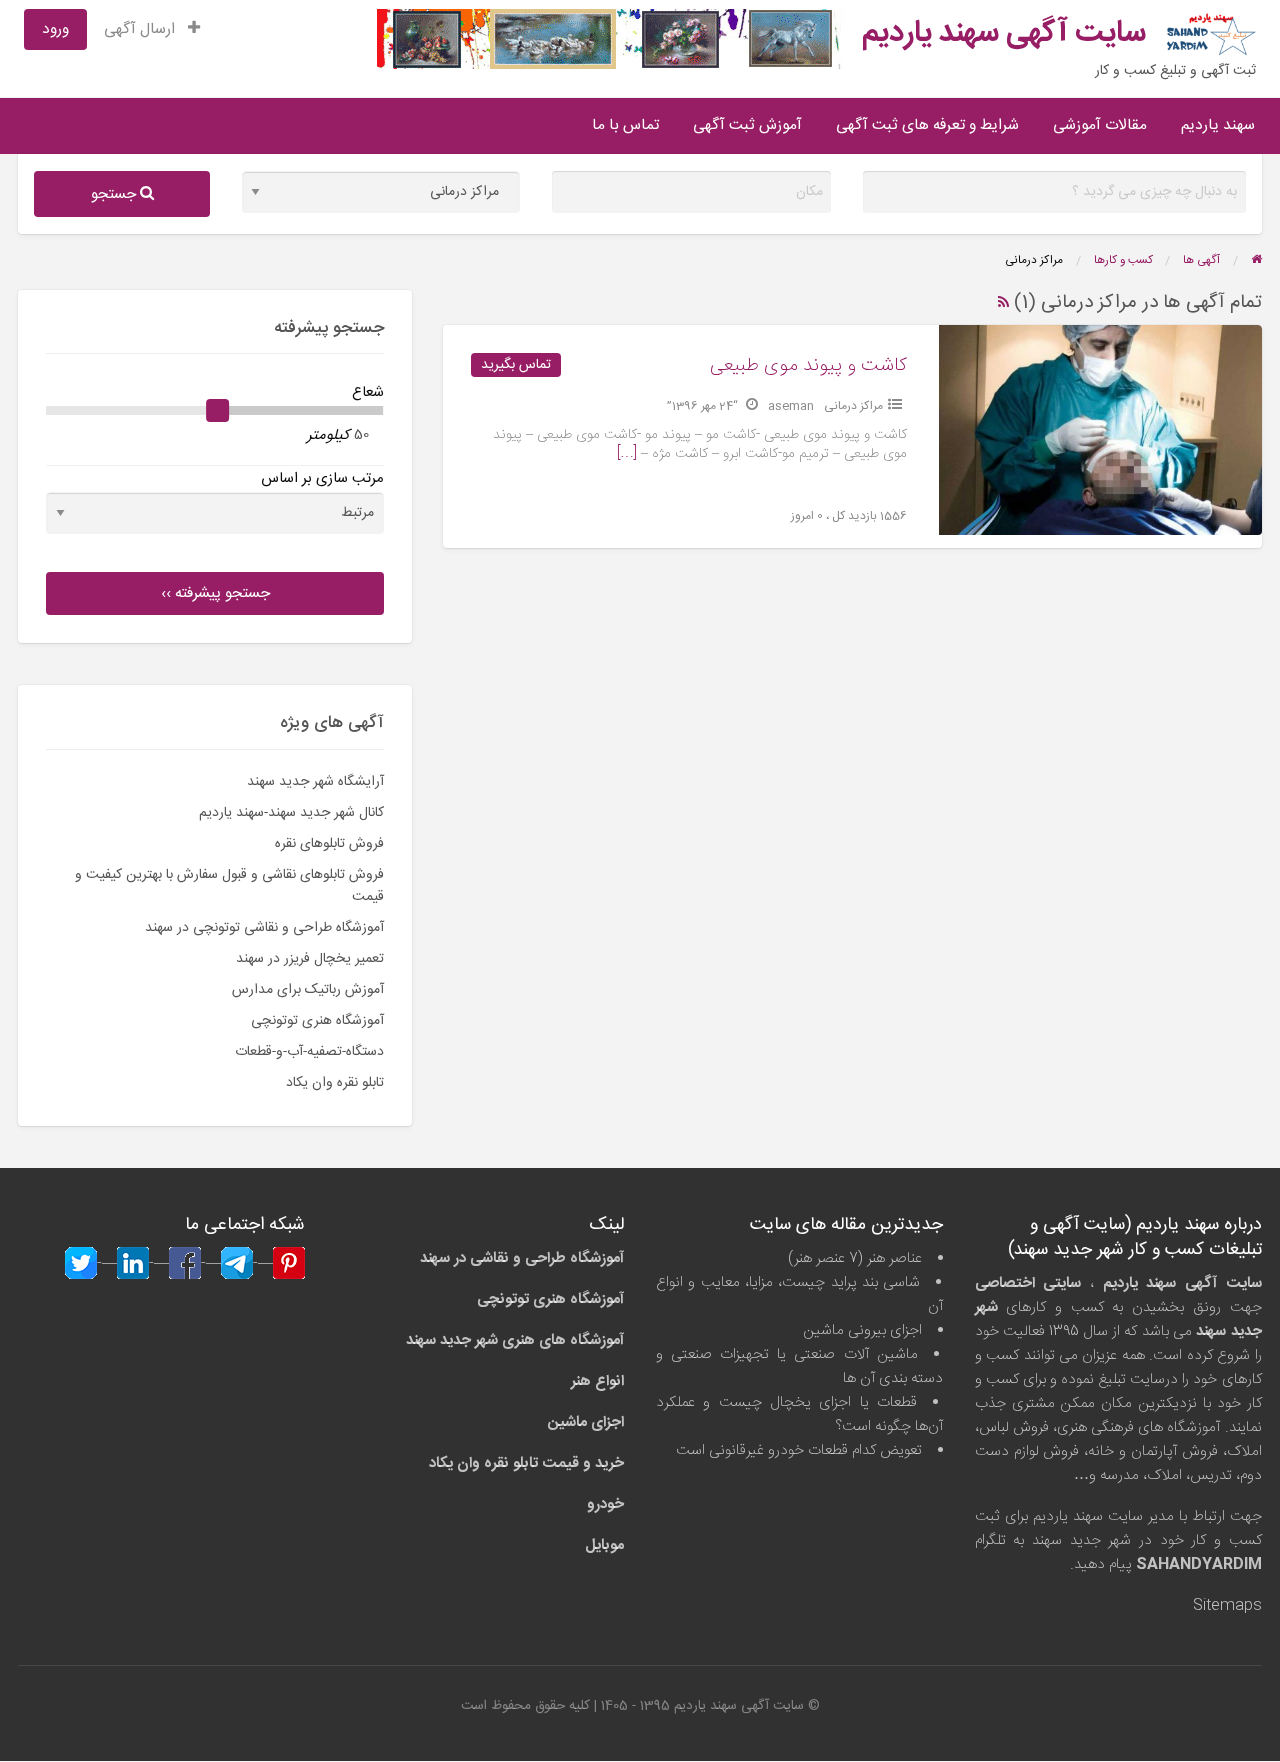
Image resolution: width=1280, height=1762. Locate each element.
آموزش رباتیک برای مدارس (308, 990)
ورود (55, 29)
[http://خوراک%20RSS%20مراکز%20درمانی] (1003, 303)
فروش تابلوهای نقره (329, 844)
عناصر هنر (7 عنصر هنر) (855, 1258)
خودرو (605, 1504)
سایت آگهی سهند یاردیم (1004, 33)
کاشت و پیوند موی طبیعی (808, 366)
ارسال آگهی (141, 29)
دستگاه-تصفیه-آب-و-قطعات (309, 1052)
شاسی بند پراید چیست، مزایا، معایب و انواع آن (799, 1294)
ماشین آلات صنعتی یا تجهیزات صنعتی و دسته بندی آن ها (799, 1366)
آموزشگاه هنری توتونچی (317, 1021)
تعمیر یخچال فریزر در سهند (310, 959)
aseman (791, 406)
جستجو (115, 194)
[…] (627, 454)
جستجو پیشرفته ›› (215, 593)
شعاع (368, 392)
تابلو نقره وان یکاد (335, 1083)
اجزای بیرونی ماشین (862, 1330)
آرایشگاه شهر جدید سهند (315, 782)
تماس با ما (625, 125)
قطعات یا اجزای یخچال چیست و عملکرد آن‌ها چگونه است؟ (799, 1414)
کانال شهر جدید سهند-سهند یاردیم (291, 813)
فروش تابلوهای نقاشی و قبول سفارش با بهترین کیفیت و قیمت (229, 886)
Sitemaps (1227, 1605)
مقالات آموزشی (1100, 125)
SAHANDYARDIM (1199, 1564)
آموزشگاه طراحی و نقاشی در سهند (522, 1258)
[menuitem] (152, 29)
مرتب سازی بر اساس (322, 478)
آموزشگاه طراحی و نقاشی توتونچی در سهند (264, 928)
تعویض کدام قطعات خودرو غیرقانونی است (799, 1450)
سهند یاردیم (1218, 125)
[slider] (218, 411)
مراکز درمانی (853, 406)
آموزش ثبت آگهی (747, 125)
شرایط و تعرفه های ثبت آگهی (927, 125)
